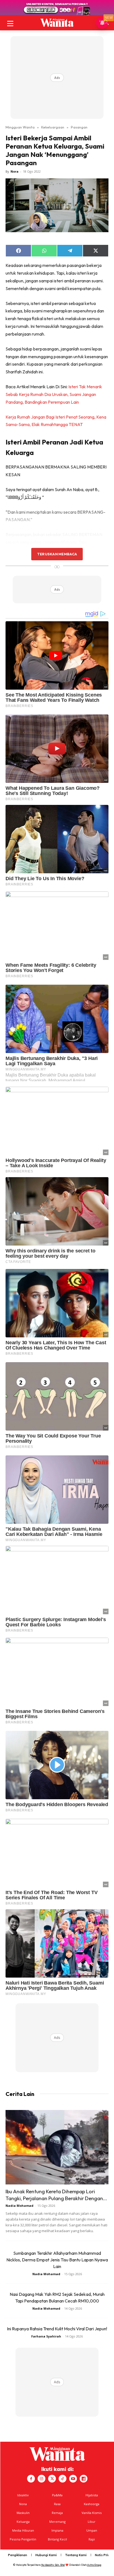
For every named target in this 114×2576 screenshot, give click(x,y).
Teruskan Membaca (57, 554)
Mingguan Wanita (20, 127)
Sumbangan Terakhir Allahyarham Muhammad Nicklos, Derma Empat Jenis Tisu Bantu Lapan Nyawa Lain (57, 2260)
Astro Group (94, 2565)
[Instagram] (42, 2479)
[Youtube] (73, 2479)
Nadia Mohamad (20, 2206)
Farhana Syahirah (46, 2336)
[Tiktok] (63, 2479)
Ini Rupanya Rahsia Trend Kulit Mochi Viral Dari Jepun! (57, 2329)
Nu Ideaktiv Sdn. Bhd (53, 2565)
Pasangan (79, 127)
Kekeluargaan (53, 127)
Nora (15, 171)
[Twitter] (52, 2479)
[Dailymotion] (84, 2479)
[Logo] (57, 23)
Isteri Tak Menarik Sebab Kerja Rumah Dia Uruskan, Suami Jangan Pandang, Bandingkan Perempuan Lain (54, 394)
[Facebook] (31, 2479)
